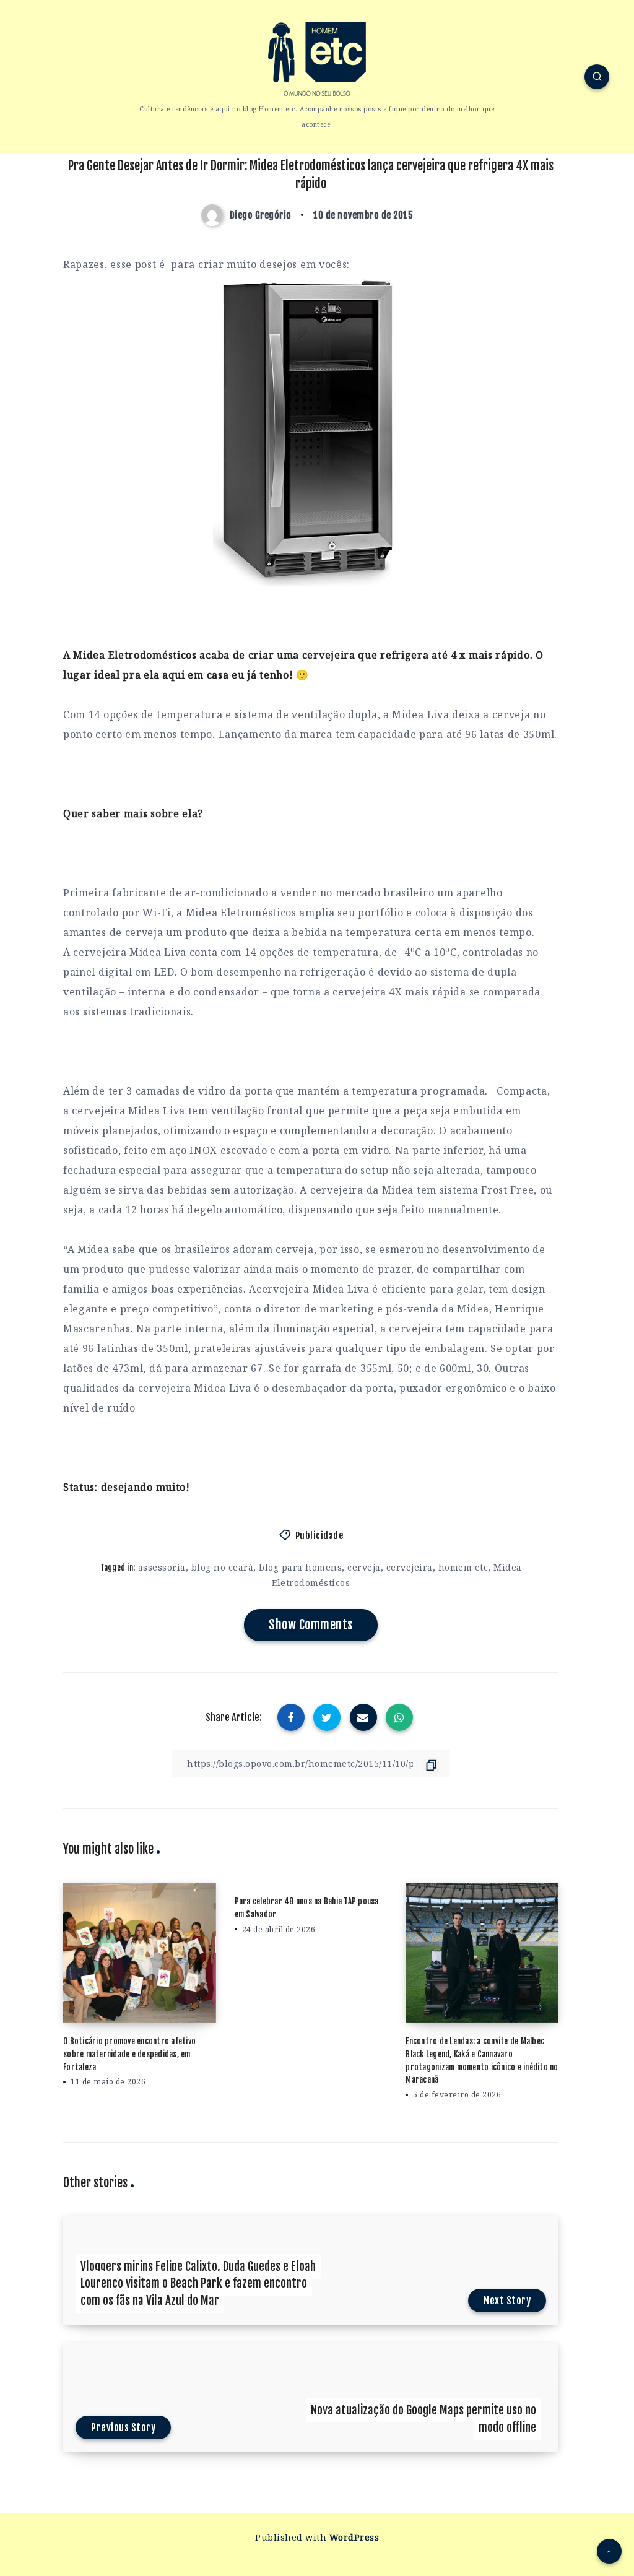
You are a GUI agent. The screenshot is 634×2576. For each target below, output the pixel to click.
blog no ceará (223, 1567)
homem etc (463, 1567)
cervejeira (410, 1567)
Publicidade (319, 1536)
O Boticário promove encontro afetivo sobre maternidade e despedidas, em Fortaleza (129, 2054)
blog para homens (300, 1567)
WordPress (354, 2537)
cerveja (364, 1567)
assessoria (162, 1567)
